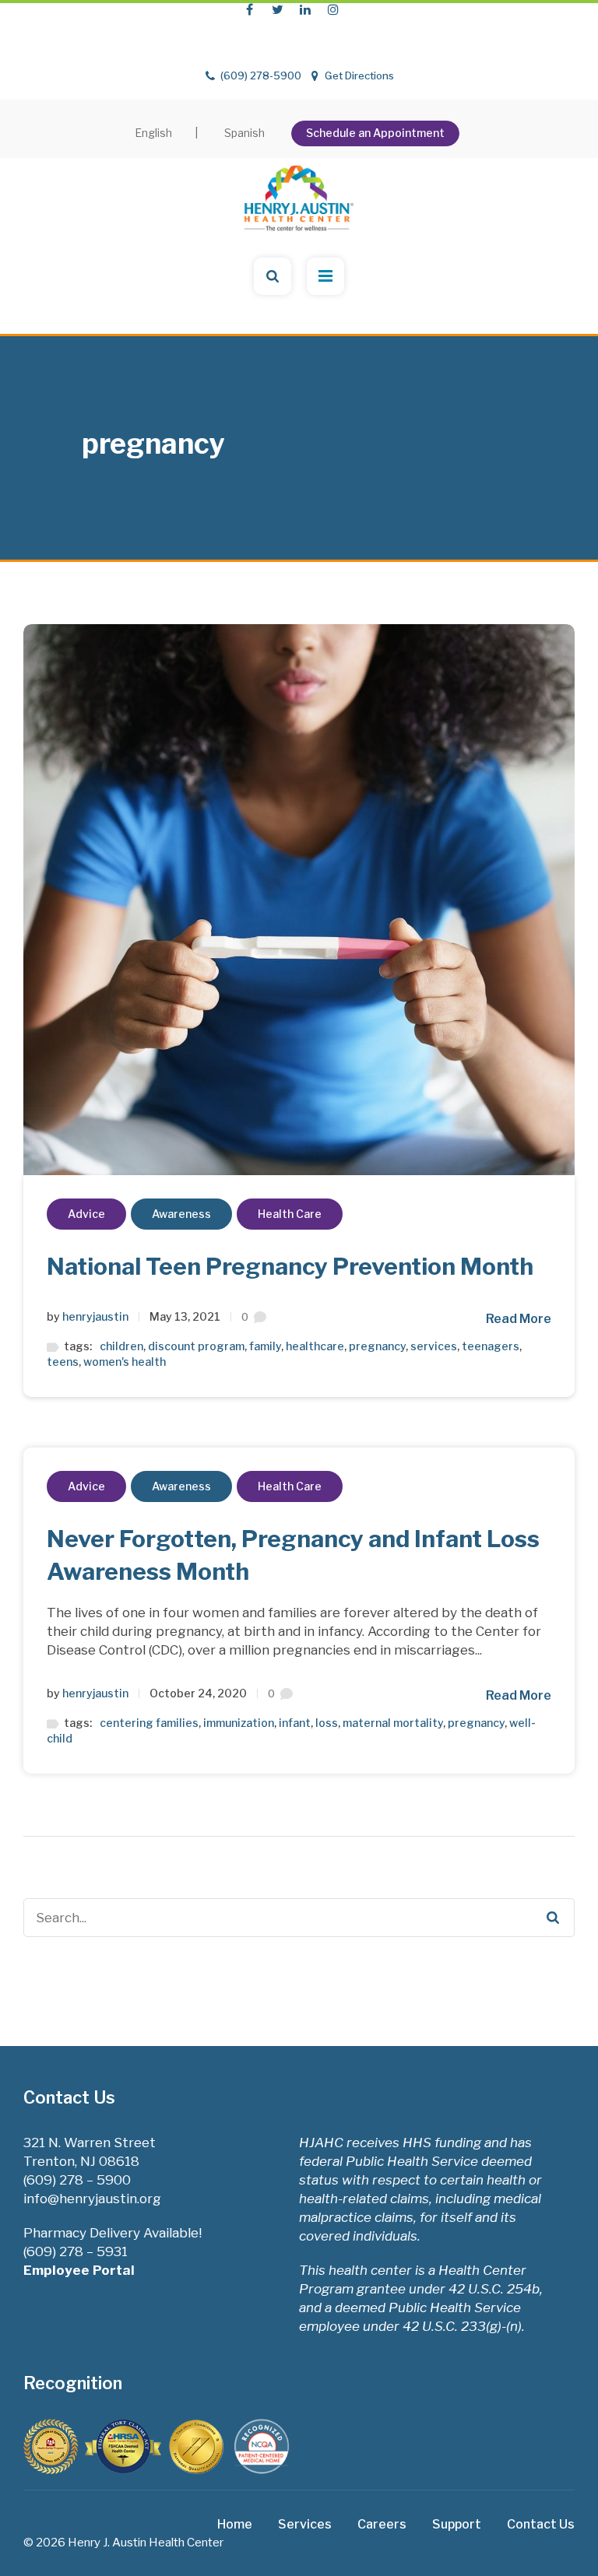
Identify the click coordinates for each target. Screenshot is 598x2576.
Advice (86, 1214)
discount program (196, 1346)
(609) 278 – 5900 (77, 2180)
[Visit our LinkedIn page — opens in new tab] (305, 9)
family (265, 1346)
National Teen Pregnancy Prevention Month (290, 1266)
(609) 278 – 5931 (76, 2251)
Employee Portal (81, 2270)
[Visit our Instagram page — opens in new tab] (333, 9)
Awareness (181, 1214)
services (434, 1346)
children (121, 1346)
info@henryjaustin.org (92, 2199)
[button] (586, 15)
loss (327, 1723)
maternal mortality (393, 1723)
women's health (125, 1362)
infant (295, 1723)
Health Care (290, 1214)
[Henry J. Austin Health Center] (299, 190)
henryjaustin (95, 1316)
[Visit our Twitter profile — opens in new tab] (277, 9)
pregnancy (377, 1346)
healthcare (315, 1346)
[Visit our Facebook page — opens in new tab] (249, 9)
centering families (149, 1723)
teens (63, 1362)
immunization (239, 1723)
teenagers (491, 1346)
